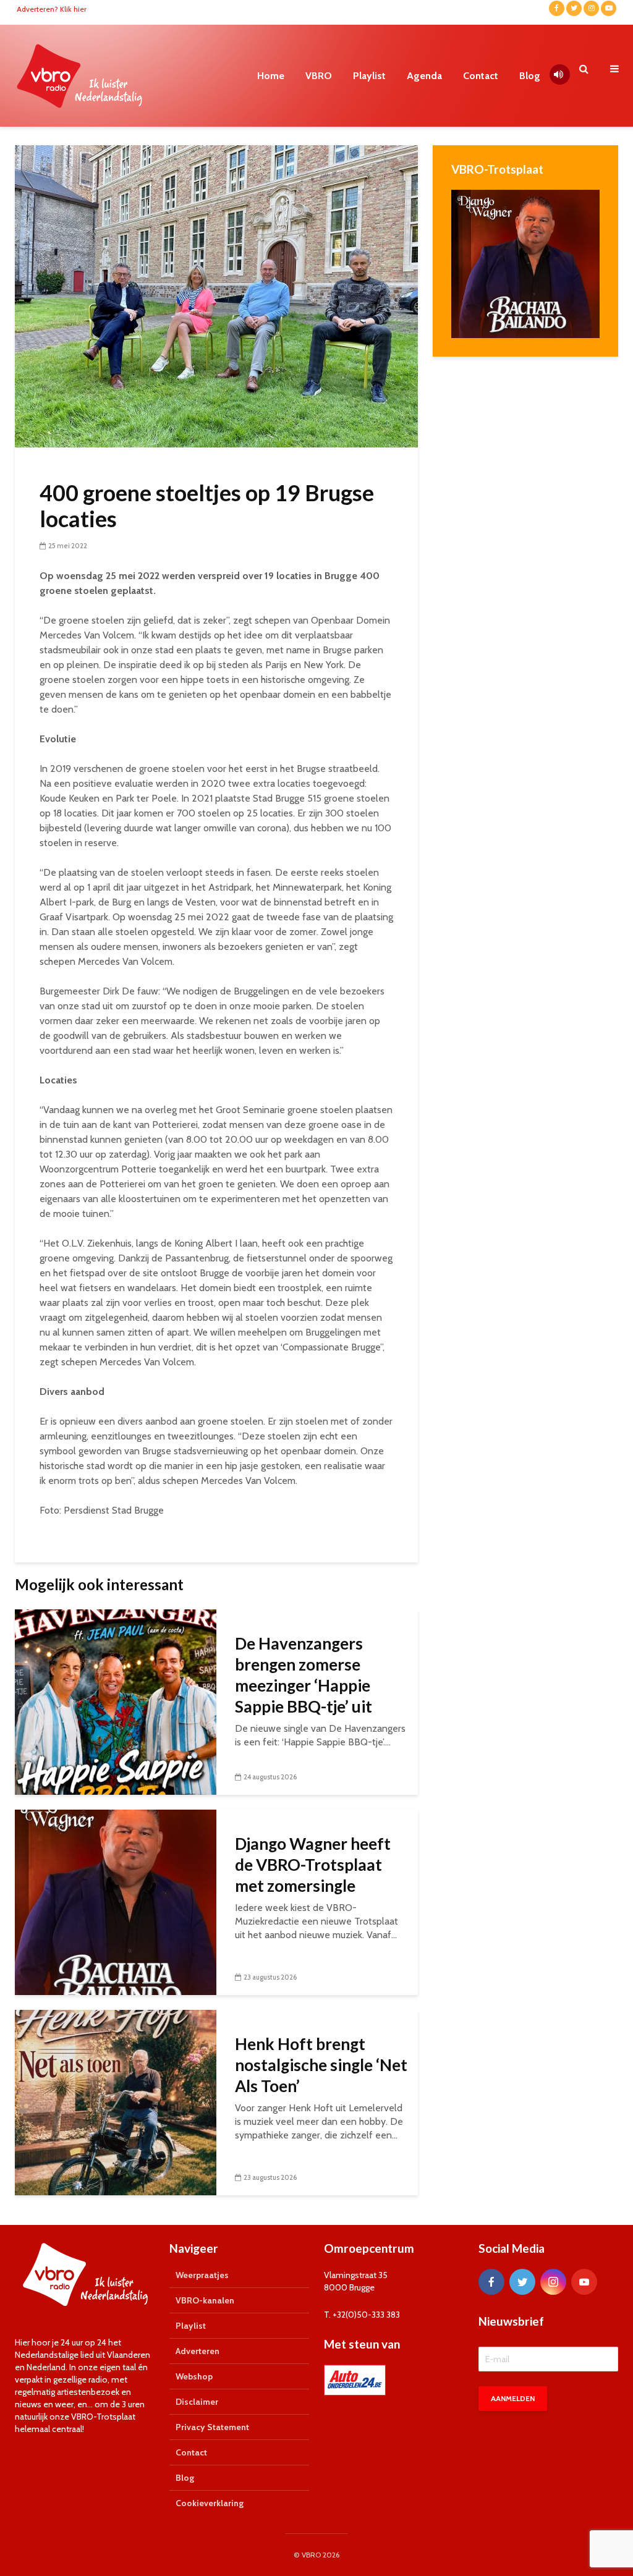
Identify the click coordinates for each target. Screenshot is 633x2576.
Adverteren (198, 2351)
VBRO (319, 76)
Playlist (369, 76)
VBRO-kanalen (205, 2300)
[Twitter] (522, 2282)
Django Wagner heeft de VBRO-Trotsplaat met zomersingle (313, 1865)
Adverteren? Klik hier (52, 9)
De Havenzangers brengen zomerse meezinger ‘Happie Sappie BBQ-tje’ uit (304, 1675)
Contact (481, 76)
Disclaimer (197, 2402)
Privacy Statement (212, 2427)
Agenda (424, 76)
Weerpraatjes (202, 2275)
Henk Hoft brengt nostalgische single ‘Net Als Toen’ (321, 2065)
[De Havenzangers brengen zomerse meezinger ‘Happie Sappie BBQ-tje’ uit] (116, 1701)
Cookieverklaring (210, 2503)
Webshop (194, 2376)
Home (271, 76)
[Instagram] (553, 2282)
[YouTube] (584, 2282)
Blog (530, 76)
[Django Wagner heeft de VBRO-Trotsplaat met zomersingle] (116, 1901)
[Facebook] (491, 2282)
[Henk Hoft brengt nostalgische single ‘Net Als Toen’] (116, 2102)
